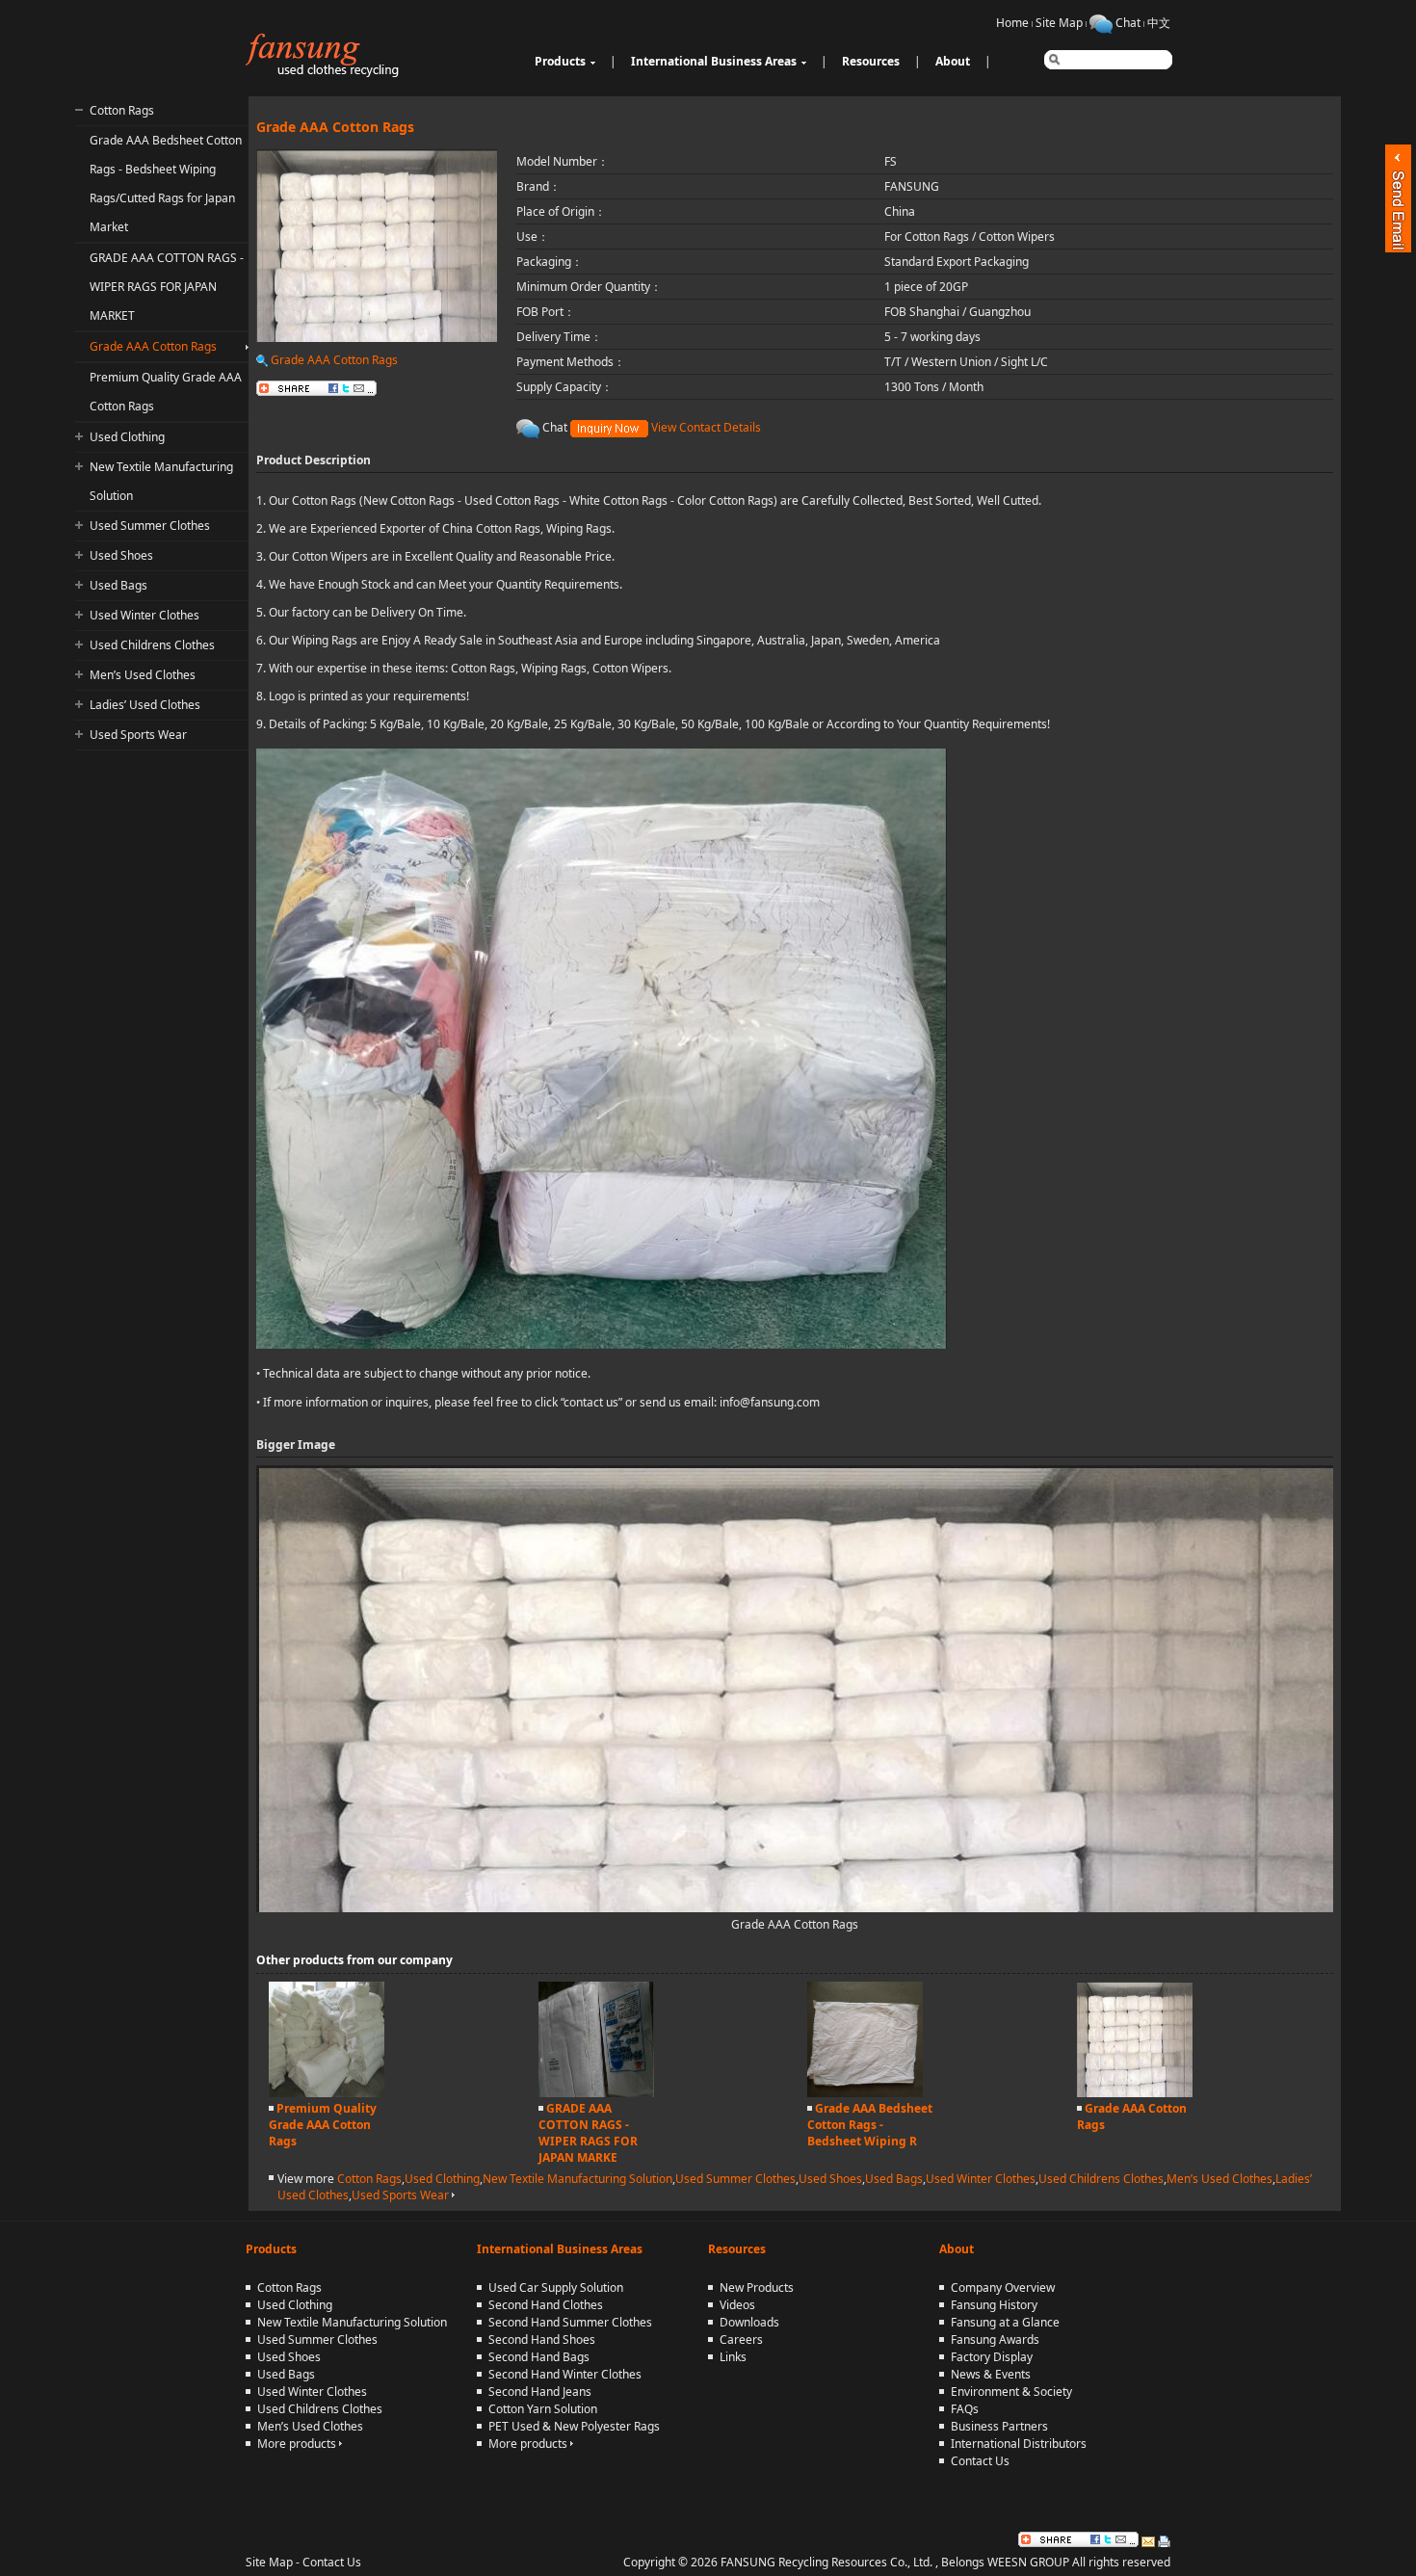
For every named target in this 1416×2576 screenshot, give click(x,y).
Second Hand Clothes (546, 2305)
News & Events (991, 2374)
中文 (1159, 23)
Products (560, 61)
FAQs (965, 2409)
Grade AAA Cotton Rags (153, 346)
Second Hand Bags (539, 2357)
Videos (737, 2305)
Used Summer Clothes (150, 526)
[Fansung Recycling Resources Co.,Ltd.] (327, 73)
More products (298, 2444)
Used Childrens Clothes (152, 645)
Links (733, 2357)
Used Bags (118, 585)
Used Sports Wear (138, 735)
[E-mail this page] (1148, 2539)
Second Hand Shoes (542, 2339)
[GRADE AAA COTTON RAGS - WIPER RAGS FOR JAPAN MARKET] (596, 2093)
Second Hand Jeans (540, 2392)
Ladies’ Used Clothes (145, 705)
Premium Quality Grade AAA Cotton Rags (323, 2125)
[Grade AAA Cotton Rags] (1135, 2093)
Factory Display (992, 2357)
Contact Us (980, 2461)
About (953, 61)
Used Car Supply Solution (556, 2287)
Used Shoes (121, 555)
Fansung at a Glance (1005, 2322)
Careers (741, 2339)
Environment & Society (1011, 2392)
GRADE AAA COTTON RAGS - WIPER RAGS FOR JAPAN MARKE (588, 2133)
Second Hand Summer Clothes (570, 2322)
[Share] (1078, 2539)
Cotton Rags (122, 110)
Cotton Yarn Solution (543, 2409)
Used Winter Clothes (144, 615)
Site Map (1059, 23)
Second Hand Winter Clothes (565, 2374)
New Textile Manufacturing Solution (577, 2179)
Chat (1128, 23)
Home (1012, 23)
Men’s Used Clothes (143, 675)
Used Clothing (127, 437)
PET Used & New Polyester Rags (574, 2426)
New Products (757, 2287)
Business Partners (999, 2426)
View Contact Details (706, 427)
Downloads (749, 2322)
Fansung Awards (995, 2339)
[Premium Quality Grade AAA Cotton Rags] (327, 2093)
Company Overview (1003, 2287)
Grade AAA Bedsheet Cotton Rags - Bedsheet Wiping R (870, 2125)
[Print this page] (1164, 2539)
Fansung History (994, 2305)
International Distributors (1019, 2444)
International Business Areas (714, 61)
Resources (871, 61)
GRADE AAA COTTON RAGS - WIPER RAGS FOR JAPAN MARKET (167, 287)
